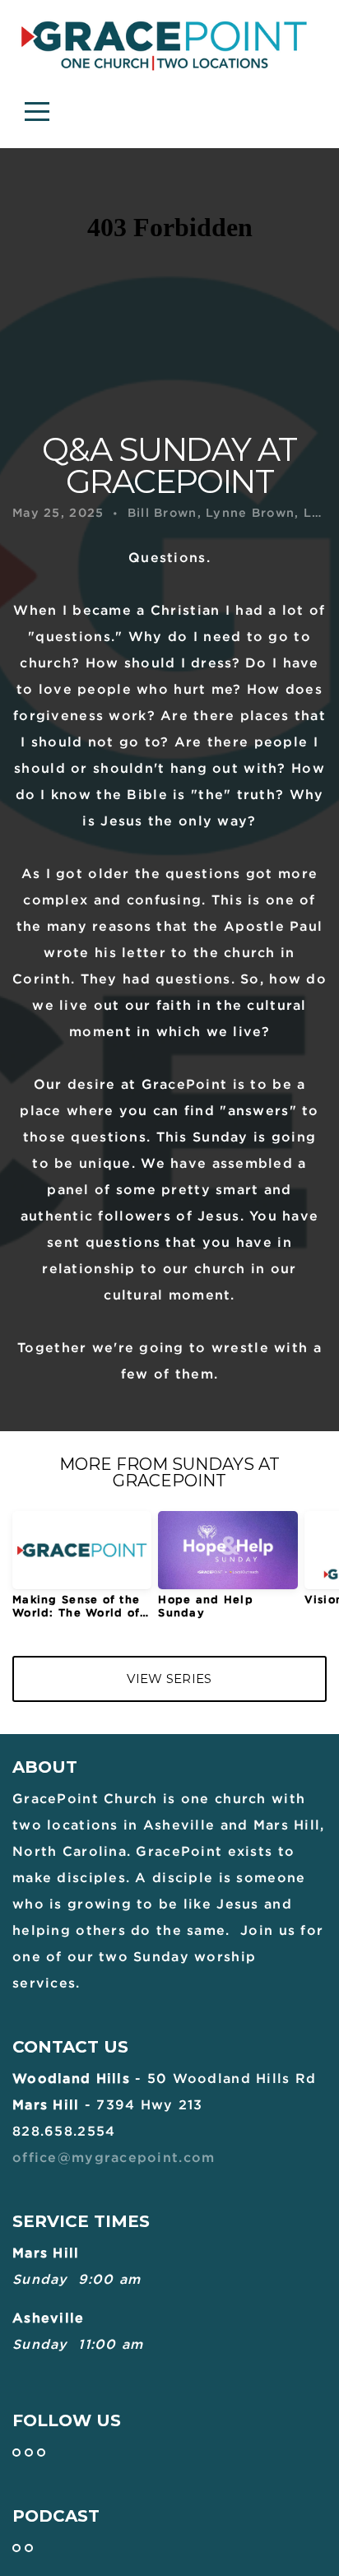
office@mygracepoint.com (114, 2157)
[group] (82, 1571)
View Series (169, 1679)
